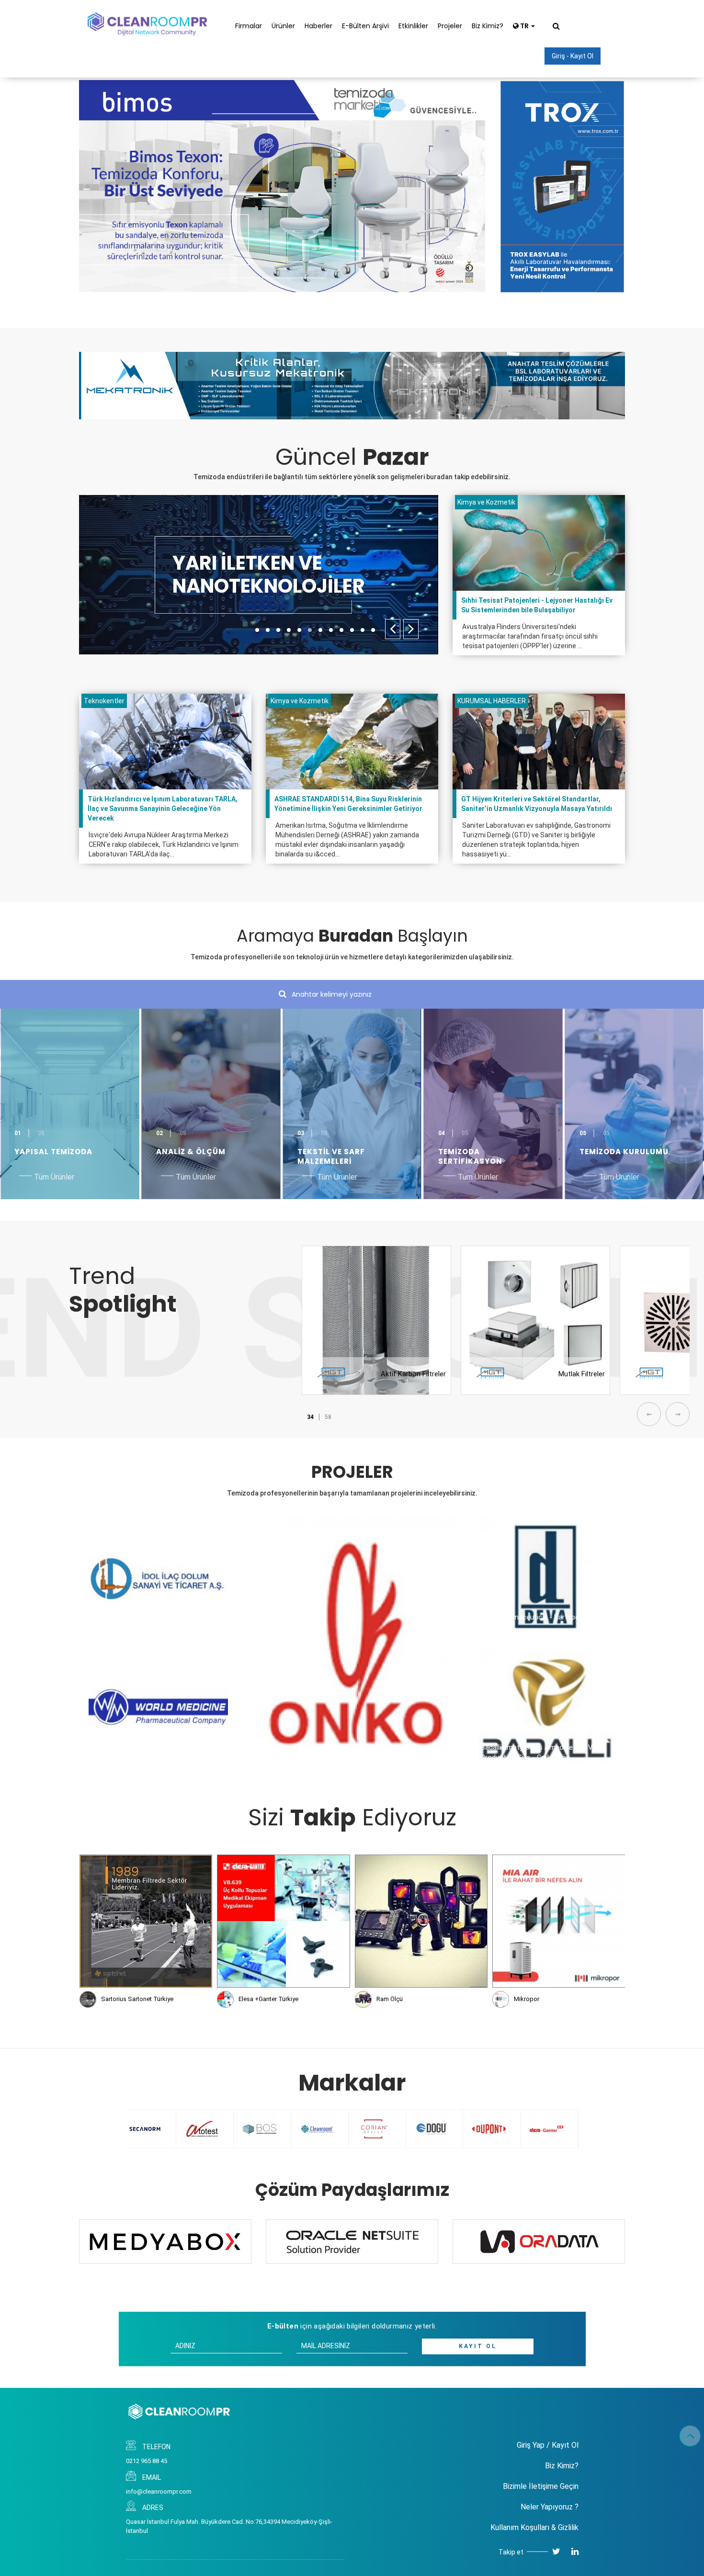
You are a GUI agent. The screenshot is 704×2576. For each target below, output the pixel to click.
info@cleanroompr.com (159, 2492)
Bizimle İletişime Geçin (541, 2486)
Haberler (318, 26)
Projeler (450, 26)
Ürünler (283, 26)
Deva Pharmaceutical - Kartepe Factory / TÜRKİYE (545, 1622)
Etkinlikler (413, 26)
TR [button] (524, 26)
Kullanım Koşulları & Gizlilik (534, 2527)
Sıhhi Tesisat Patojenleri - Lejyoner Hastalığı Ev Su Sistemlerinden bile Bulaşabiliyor (537, 605)
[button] (257, 630)
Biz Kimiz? (488, 26)
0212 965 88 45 (147, 2461)
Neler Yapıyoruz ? (550, 2507)
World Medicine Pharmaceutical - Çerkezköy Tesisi (145, 1752)
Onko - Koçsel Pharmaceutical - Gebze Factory (326, 1758)
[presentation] (393, 629)
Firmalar (249, 26)
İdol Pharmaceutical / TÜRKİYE (142, 1627)
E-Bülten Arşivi (365, 26)
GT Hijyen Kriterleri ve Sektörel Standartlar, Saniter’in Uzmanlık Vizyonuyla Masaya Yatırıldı (537, 804)
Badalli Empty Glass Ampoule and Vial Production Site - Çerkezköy (540, 1752)
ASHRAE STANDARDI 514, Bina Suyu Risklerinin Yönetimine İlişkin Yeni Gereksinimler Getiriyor (348, 804)
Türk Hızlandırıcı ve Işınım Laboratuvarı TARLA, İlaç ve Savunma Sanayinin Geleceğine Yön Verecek (163, 809)
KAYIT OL (478, 2346)
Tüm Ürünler (54, 1177)
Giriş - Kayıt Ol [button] (573, 56)
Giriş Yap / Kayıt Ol (548, 2445)
